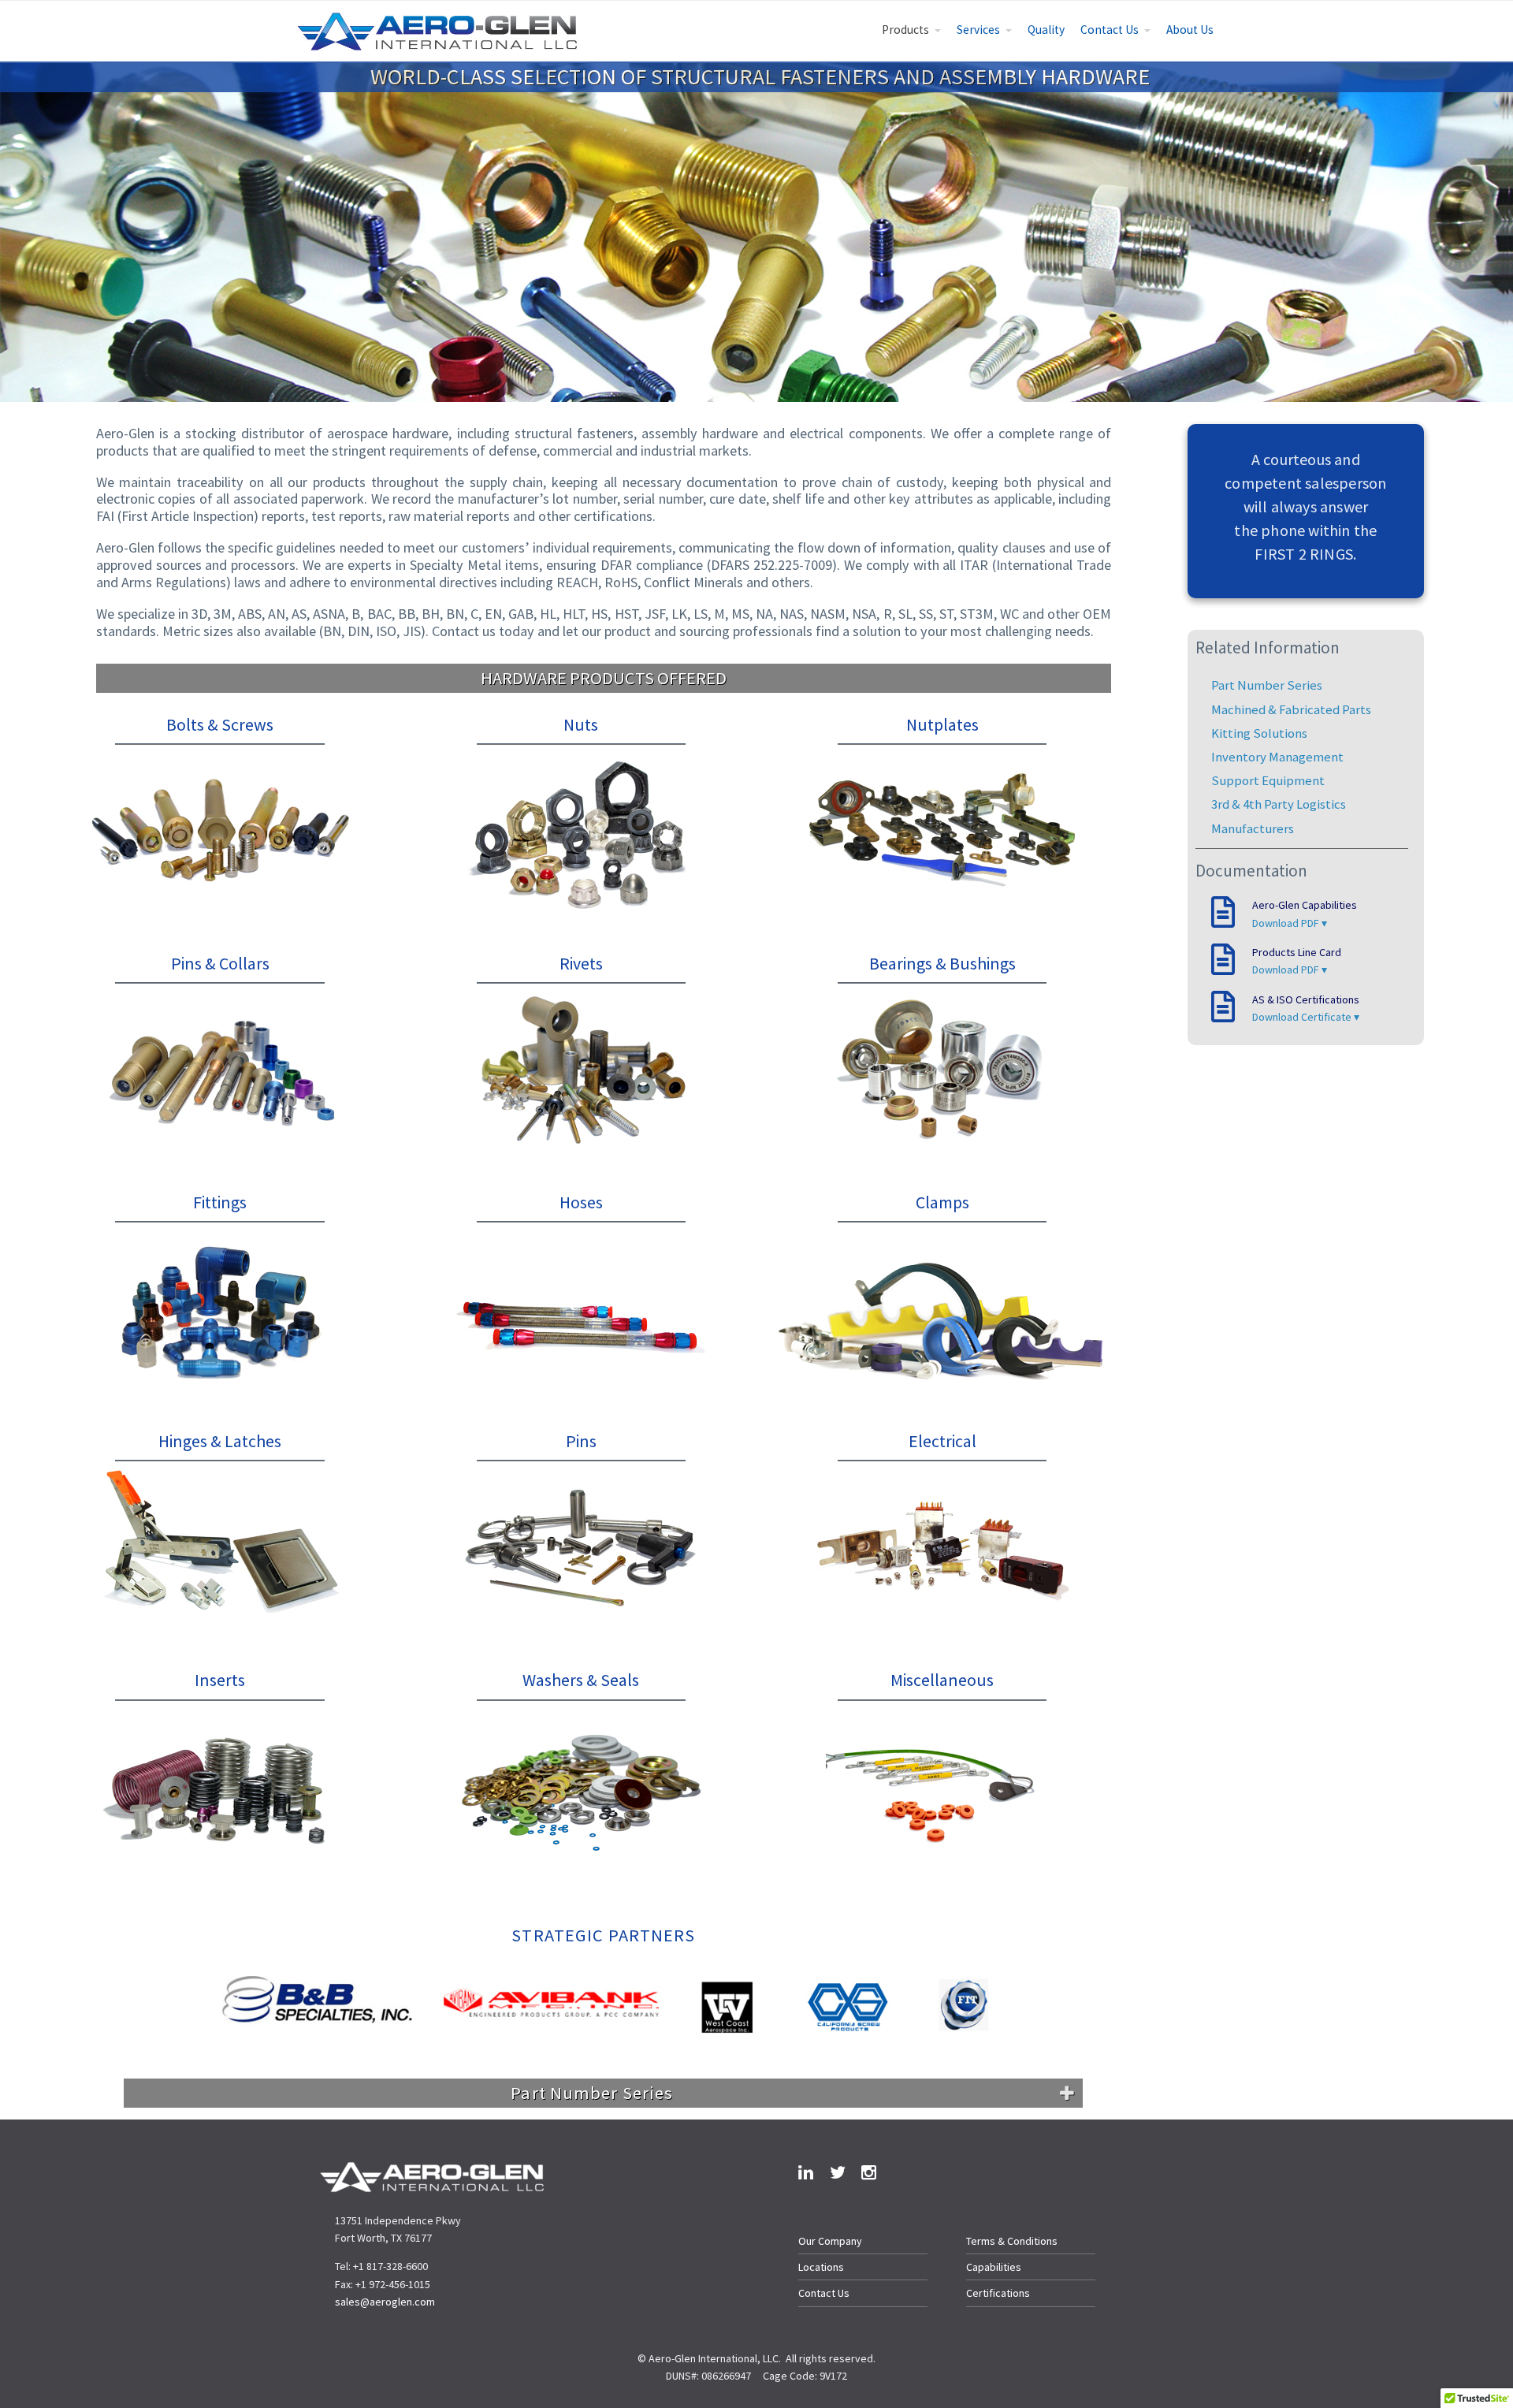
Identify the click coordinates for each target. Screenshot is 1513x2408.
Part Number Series (1267, 685)
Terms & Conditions (1012, 2241)
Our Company (830, 2241)
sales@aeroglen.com (385, 2302)
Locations (821, 2267)
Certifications (998, 2293)
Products (905, 30)
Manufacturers (1253, 828)
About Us (1190, 30)
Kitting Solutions (1259, 733)
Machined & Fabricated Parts (1291, 709)
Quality (1046, 30)
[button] (234, 2005)
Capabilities (994, 2267)
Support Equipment (1268, 780)
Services (978, 30)
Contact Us (1110, 30)
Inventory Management (1277, 757)
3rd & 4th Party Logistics (1279, 804)
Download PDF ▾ (1290, 923)
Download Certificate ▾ (1306, 1017)
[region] (604, 2006)
